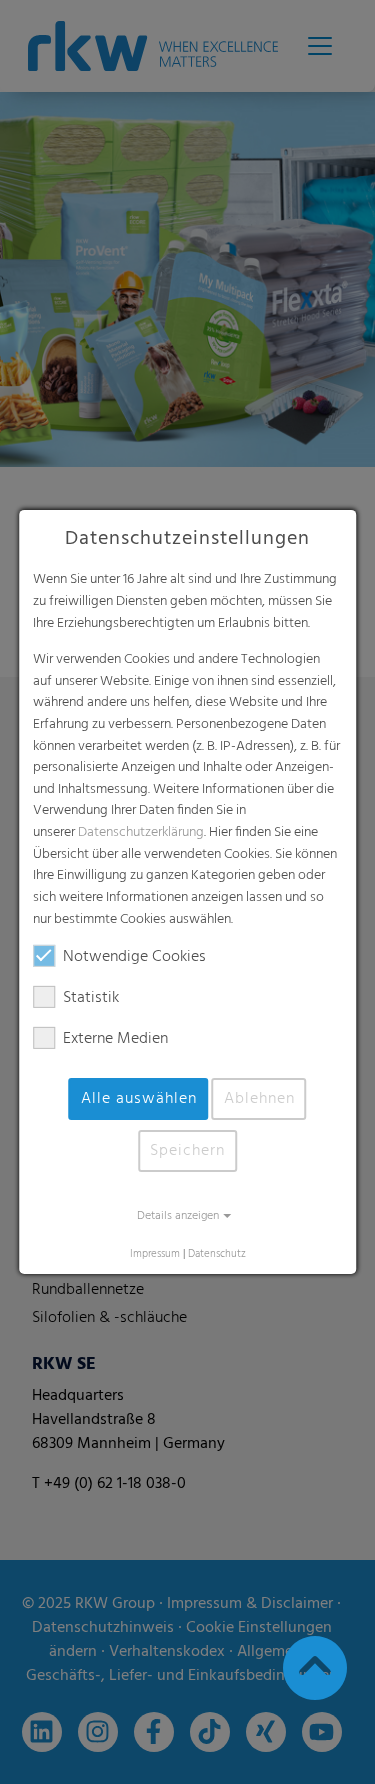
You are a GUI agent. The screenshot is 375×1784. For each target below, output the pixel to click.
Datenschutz (217, 1254)
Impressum (155, 1254)
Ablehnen (259, 1099)
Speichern (187, 1151)
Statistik (91, 998)
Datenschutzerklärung (141, 832)
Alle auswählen (139, 1099)
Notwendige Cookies (134, 957)
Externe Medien (115, 1039)
